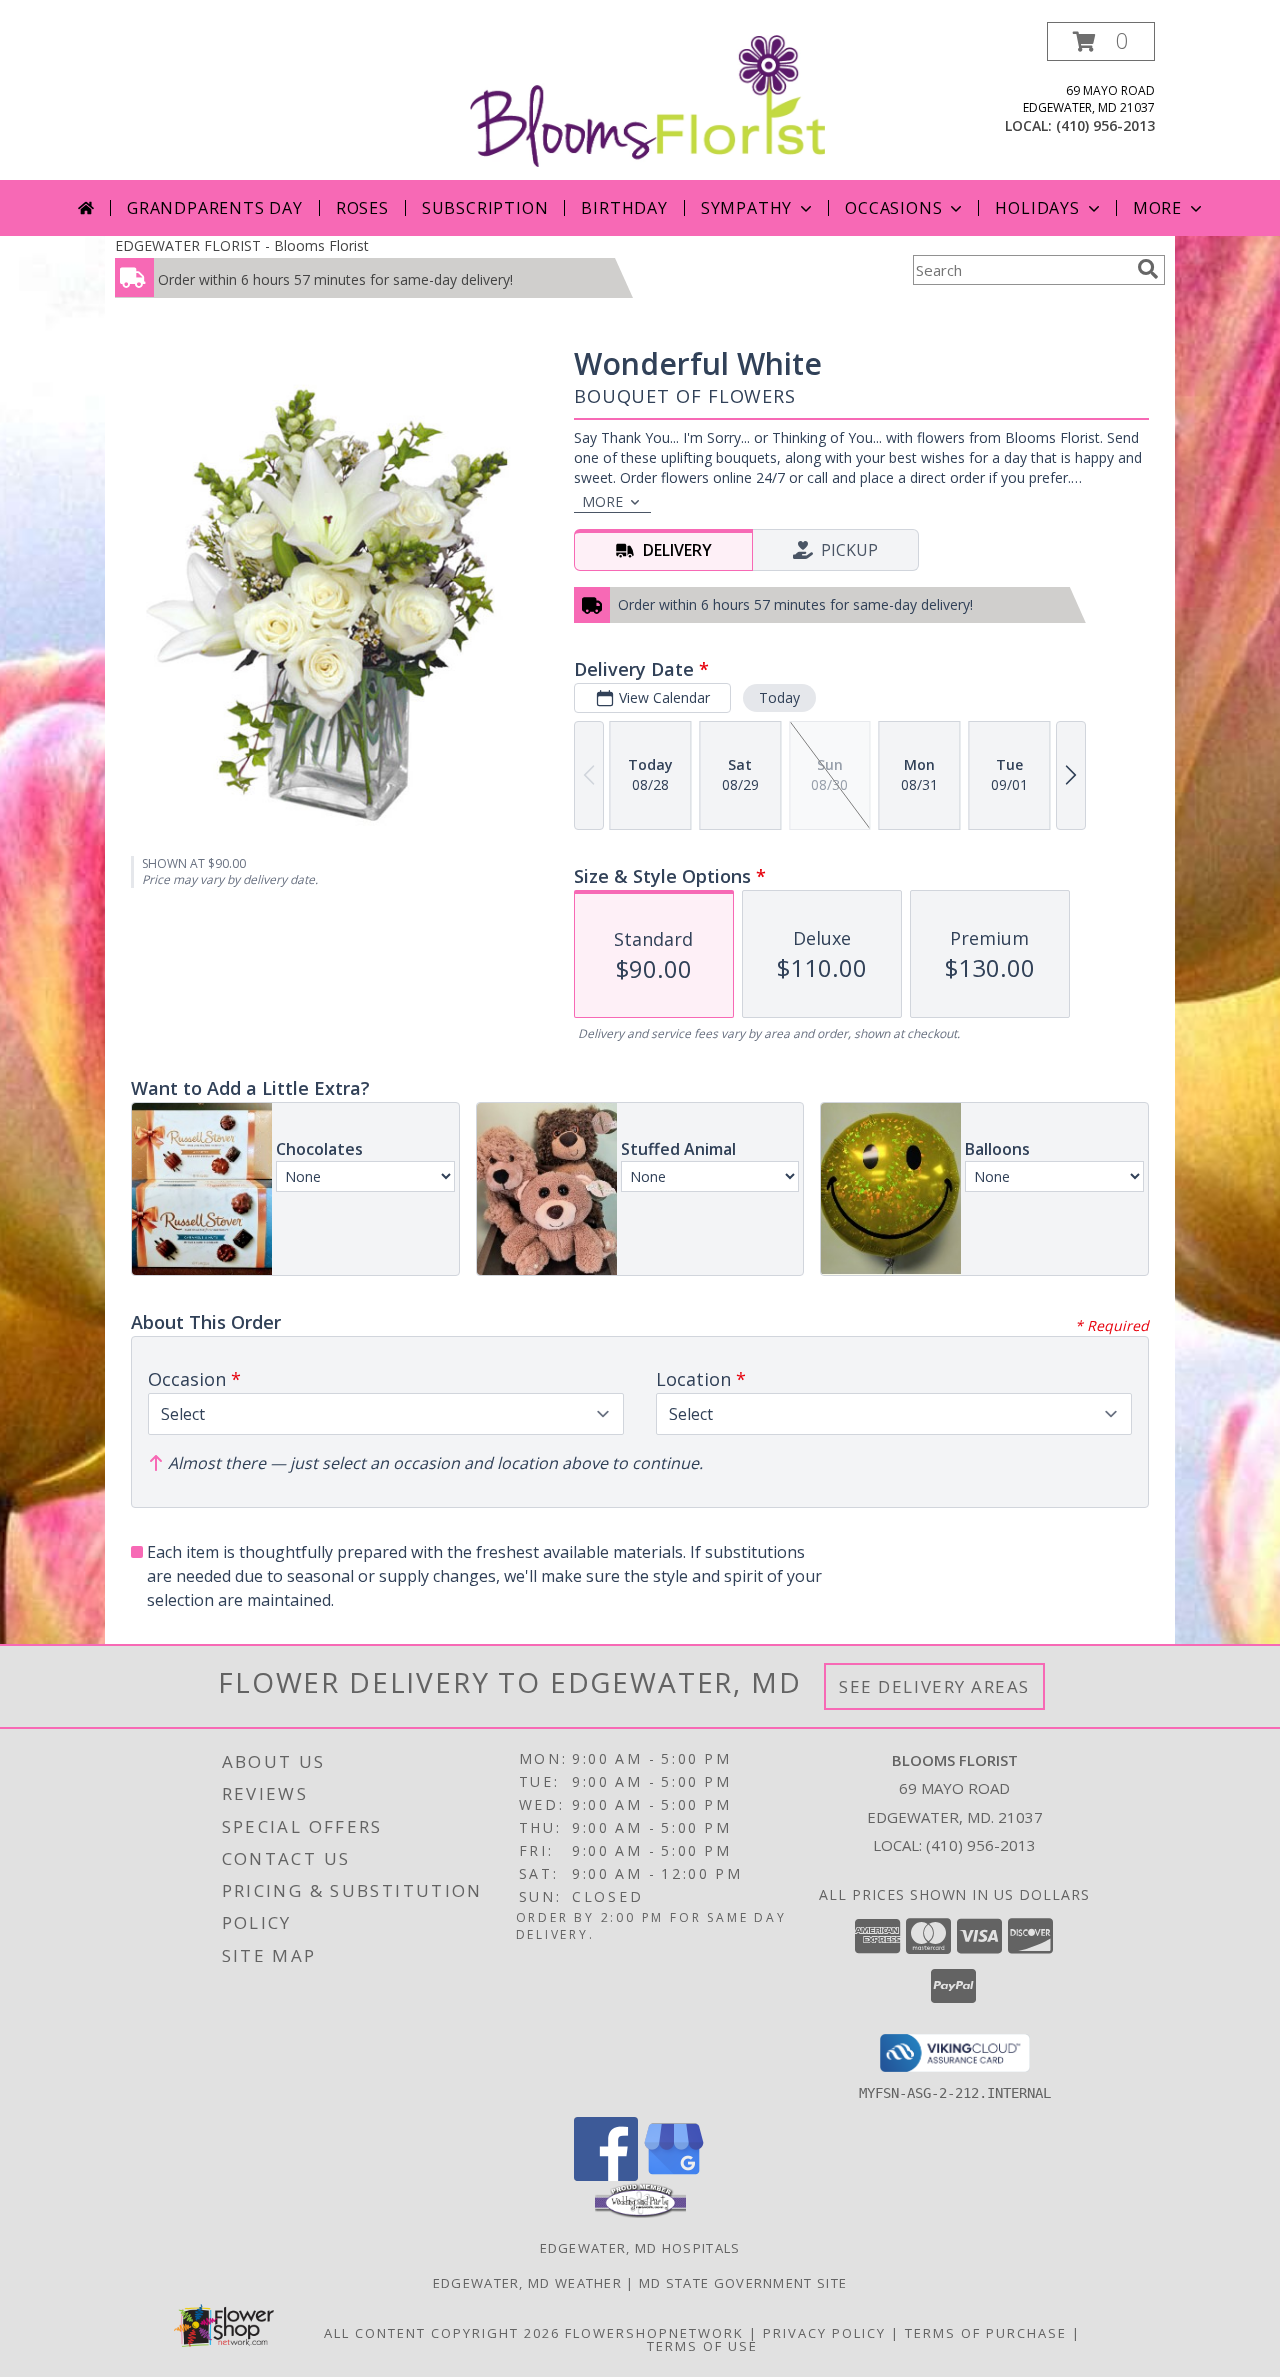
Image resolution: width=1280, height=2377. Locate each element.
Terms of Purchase (986, 2333)
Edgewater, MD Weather (527, 2283)
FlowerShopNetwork (654, 2333)
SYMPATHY (746, 208)
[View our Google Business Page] (674, 2175)
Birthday (624, 208)
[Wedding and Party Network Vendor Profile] (640, 2213)
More (1157, 208)
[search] (1148, 269)
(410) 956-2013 (1105, 125)
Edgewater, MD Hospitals (640, 2248)
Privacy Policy (824, 2333)
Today (779, 697)
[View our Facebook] (606, 2175)
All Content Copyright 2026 (442, 2333)
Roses (362, 208)
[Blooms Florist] (647, 99)
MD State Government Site (743, 2283)
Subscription (485, 208)
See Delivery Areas (934, 1686)
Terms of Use (702, 2346)
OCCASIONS (893, 208)
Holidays (1037, 208)
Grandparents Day (215, 208)
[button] (1101, 41)
